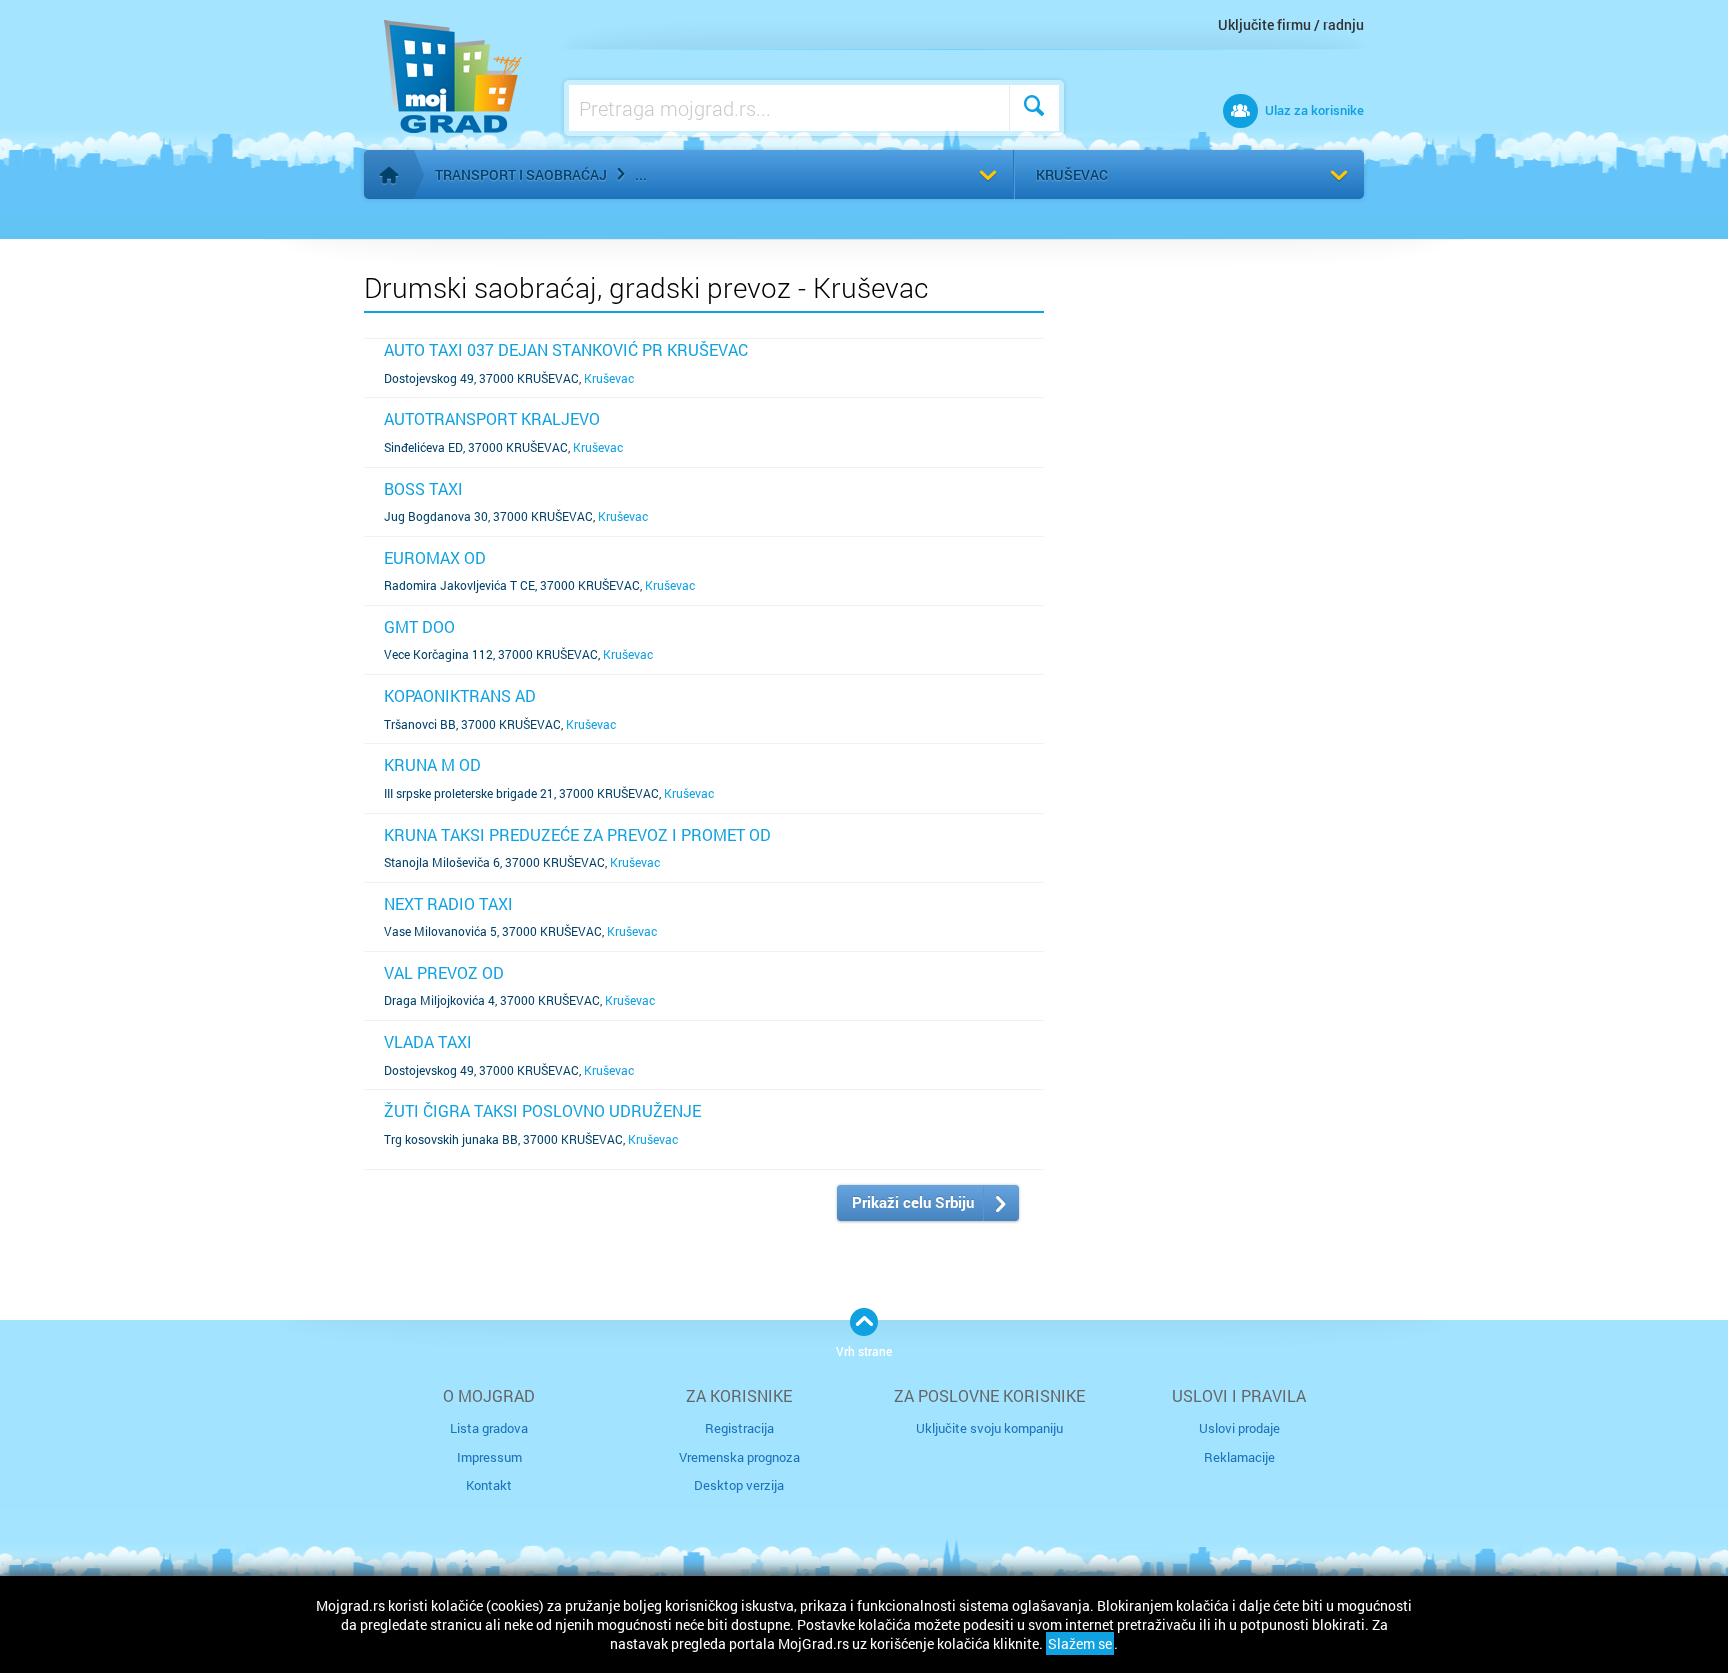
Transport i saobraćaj (521, 174)
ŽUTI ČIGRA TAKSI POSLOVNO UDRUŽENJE (542, 1110)
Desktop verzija (739, 1485)
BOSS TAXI (423, 488)
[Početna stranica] (389, 175)
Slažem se (1080, 1643)
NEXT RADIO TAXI (448, 903)
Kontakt (489, 1485)
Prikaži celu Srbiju (913, 1202)
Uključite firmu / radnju (1291, 24)
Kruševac (1072, 174)
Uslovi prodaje (1239, 1428)
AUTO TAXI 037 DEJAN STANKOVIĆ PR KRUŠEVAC (566, 349)
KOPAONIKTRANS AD (460, 695)
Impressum (489, 1457)
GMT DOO (419, 626)
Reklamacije (1239, 1457)
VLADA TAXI (428, 1041)
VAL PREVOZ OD (444, 972)
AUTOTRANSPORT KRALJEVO (492, 418)
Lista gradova (489, 1428)
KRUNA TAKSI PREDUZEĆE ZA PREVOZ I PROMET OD (577, 834)
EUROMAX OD (435, 557)
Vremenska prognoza (739, 1457)
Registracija (739, 1428)
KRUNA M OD (432, 764)
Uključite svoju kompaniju (989, 1428)
